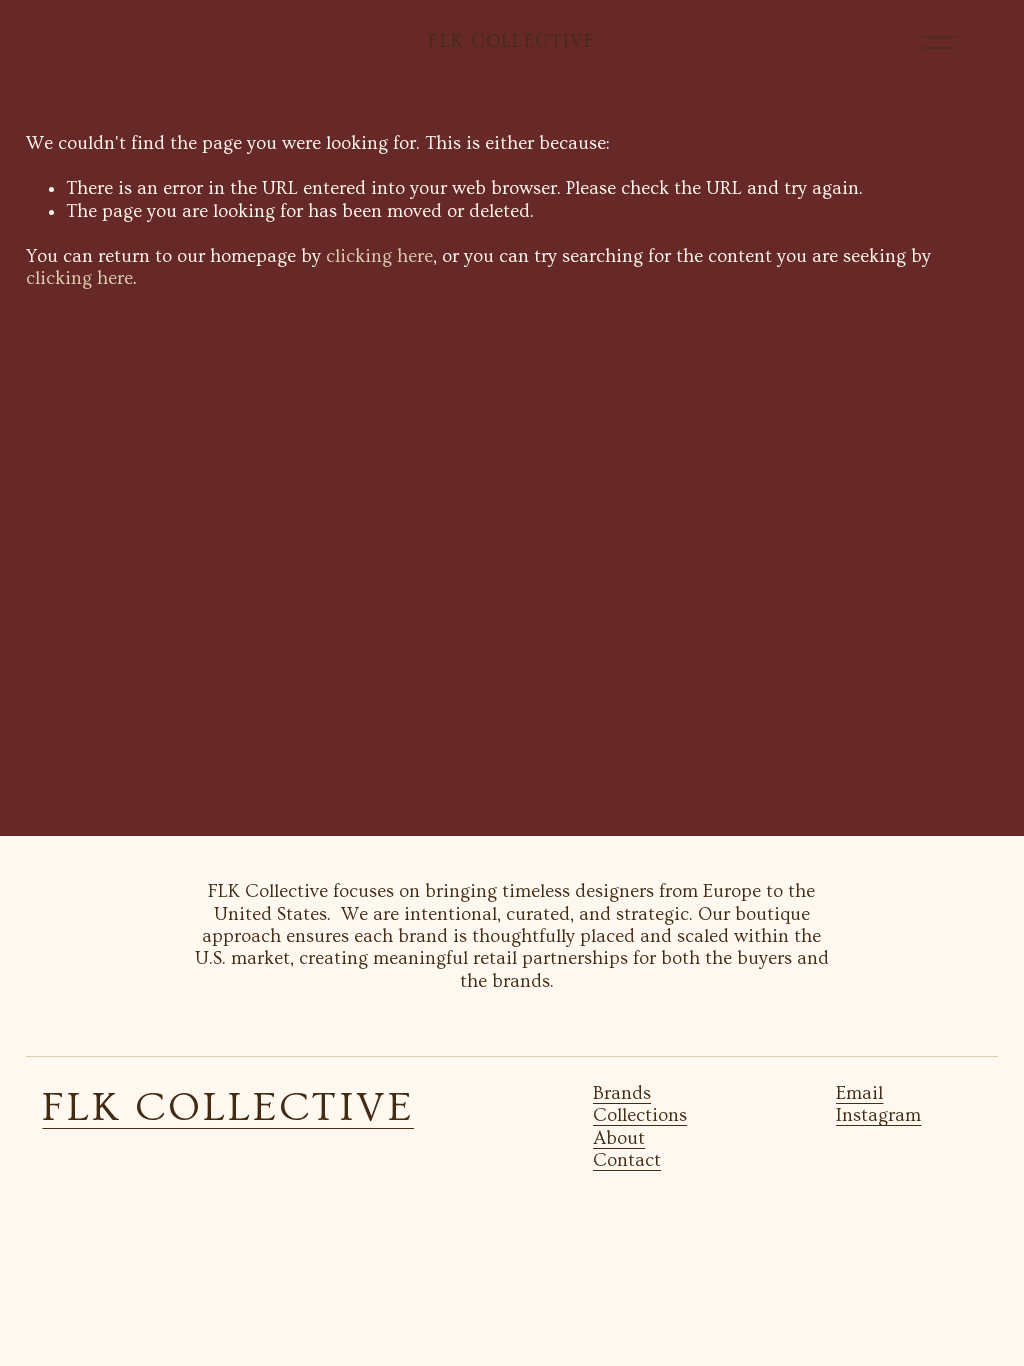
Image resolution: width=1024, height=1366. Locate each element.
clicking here (379, 256)
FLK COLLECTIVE (511, 41)
